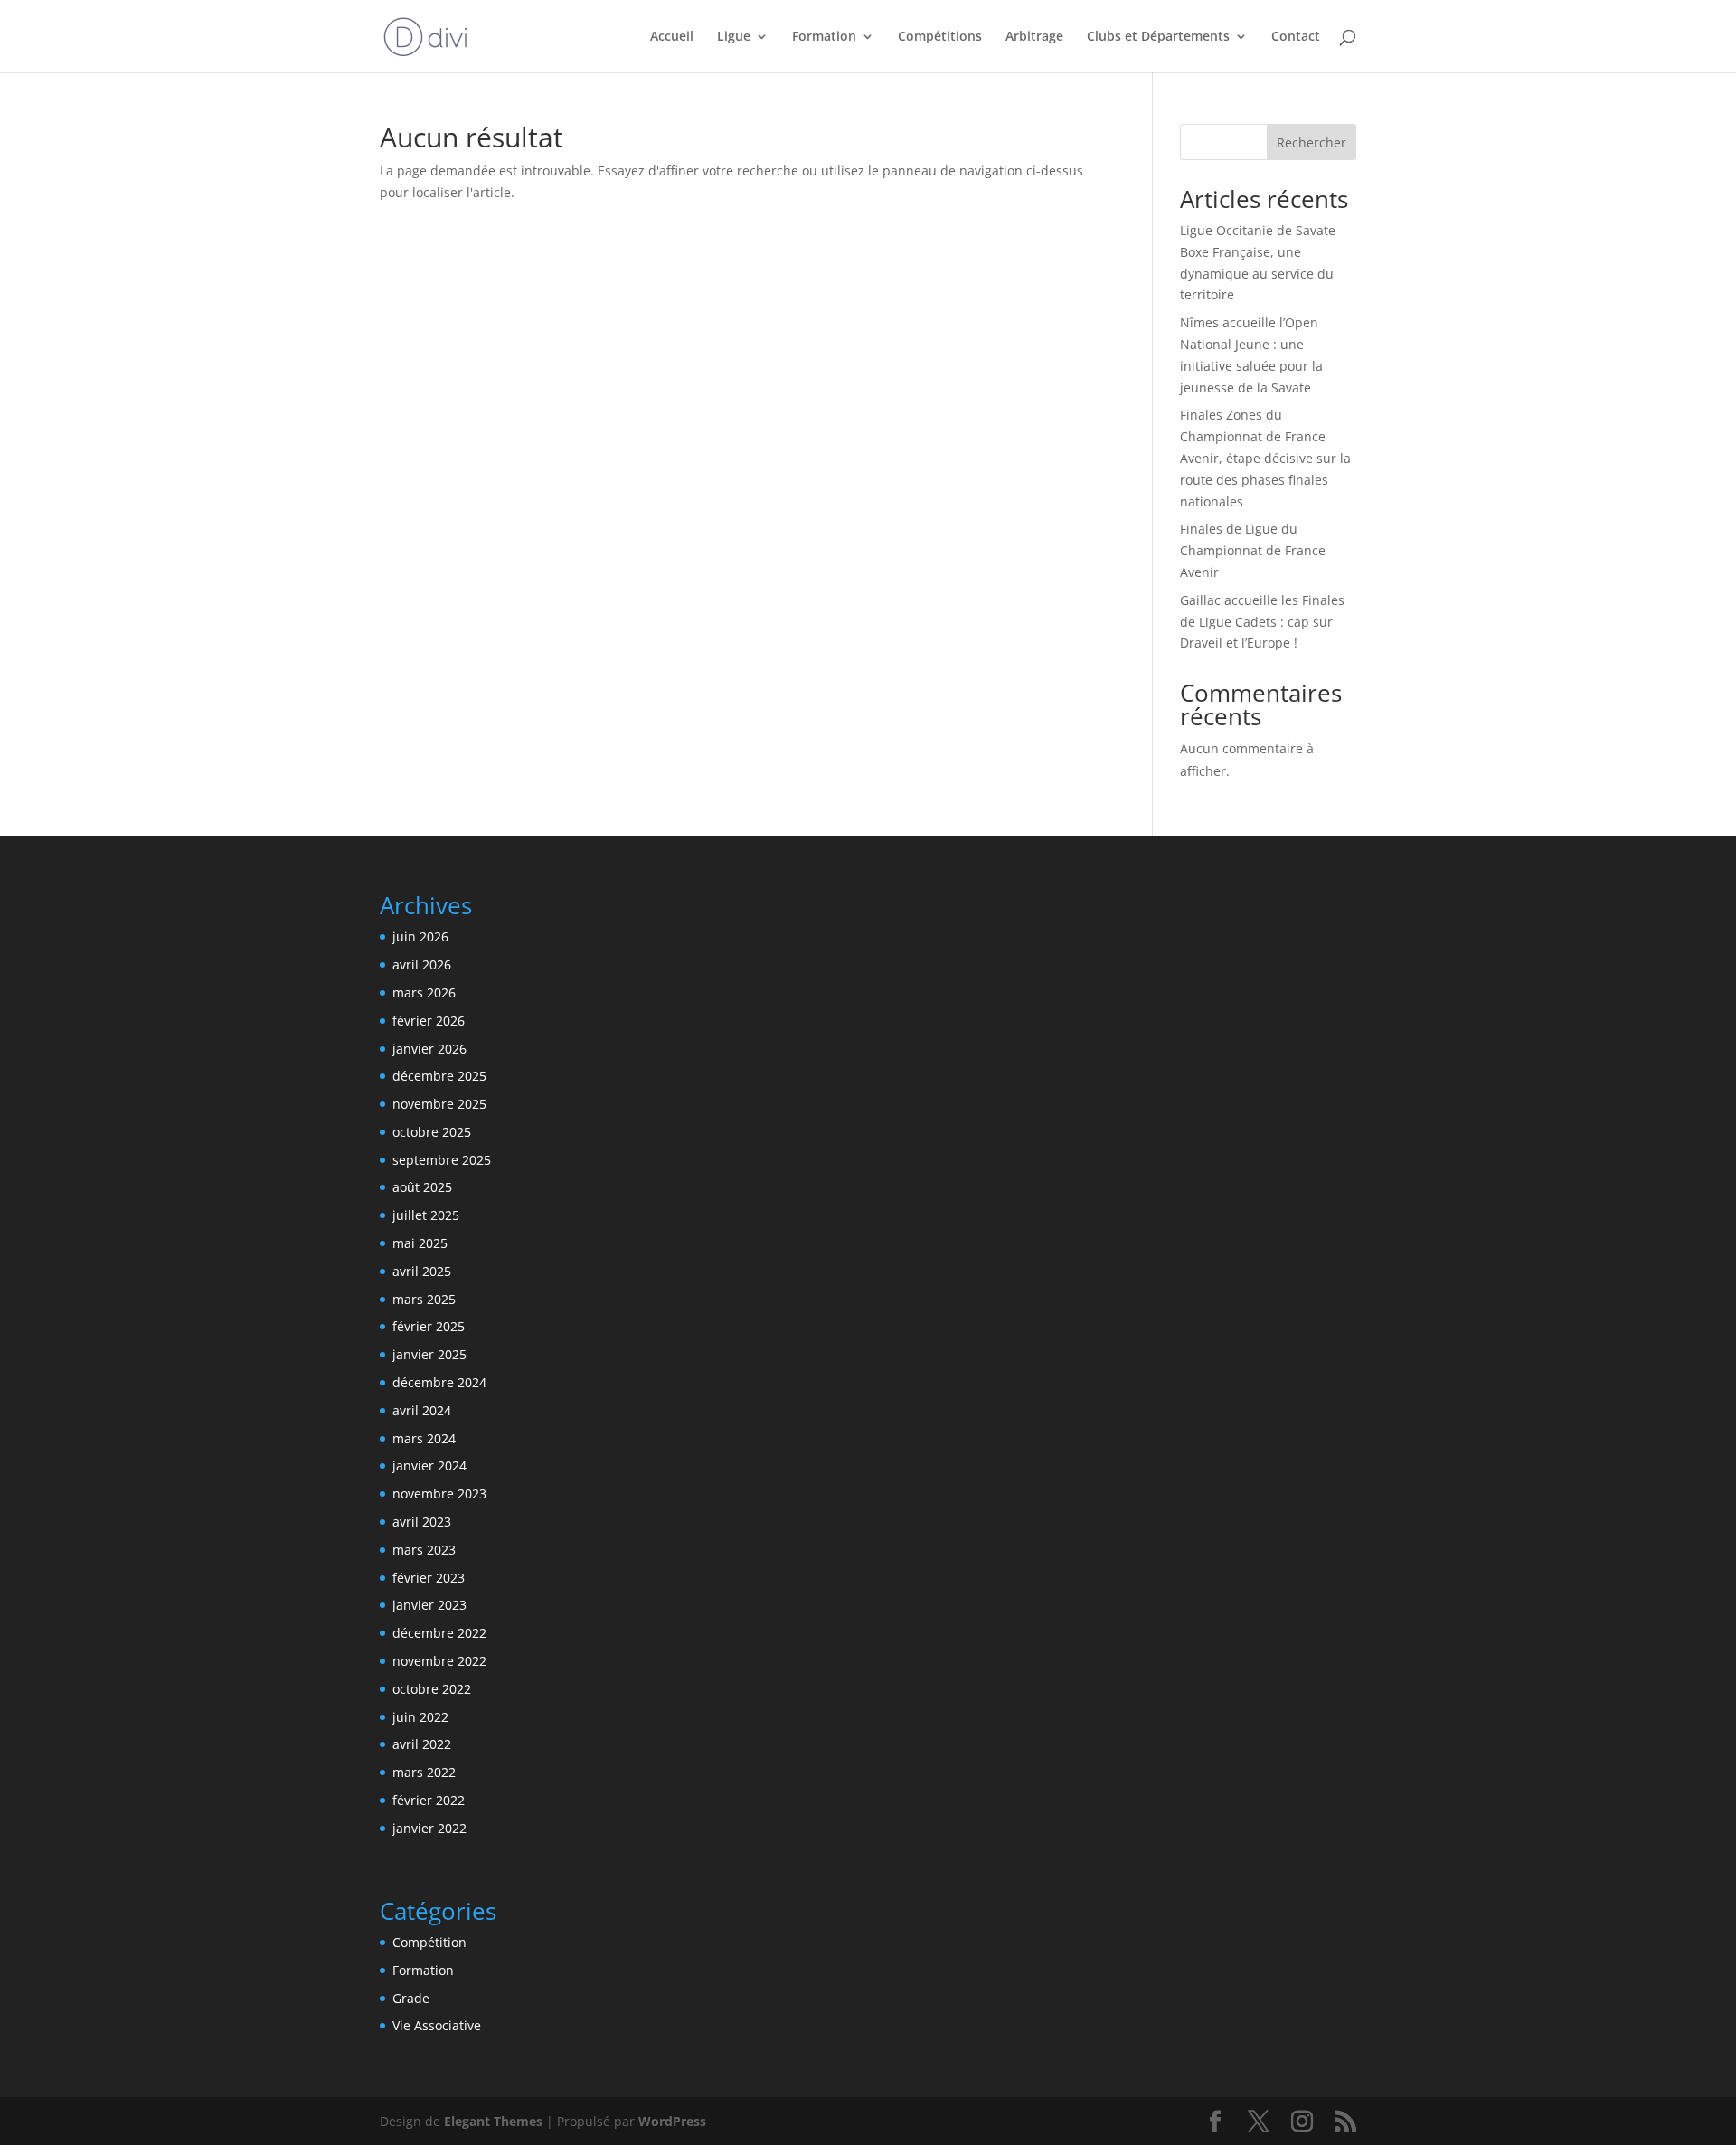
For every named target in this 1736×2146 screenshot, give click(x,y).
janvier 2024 (429, 1465)
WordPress (672, 2121)
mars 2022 (424, 1772)
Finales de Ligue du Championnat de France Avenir (1253, 550)
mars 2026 (424, 993)
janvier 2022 (429, 1828)
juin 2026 (420, 936)
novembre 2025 (439, 1104)
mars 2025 (424, 1299)
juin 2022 (420, 1717)
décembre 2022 (439, 1633)
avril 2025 (422, 1271)
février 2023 (429, 1578)
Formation (423, 1970)
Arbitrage (1034, 37)
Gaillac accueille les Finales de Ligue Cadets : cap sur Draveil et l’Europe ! (1262, 622)
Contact (1296, 37)
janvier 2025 (429, 1354)
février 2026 (429, 1021)
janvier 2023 (429, 1605)
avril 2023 (422, 1522)
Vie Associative (437, 2025)
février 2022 (429, 1800)
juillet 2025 (426, 1215)
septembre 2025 (442, 1160)
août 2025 (422, 1187)
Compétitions (940, 37)
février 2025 (429, 1326)
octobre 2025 (432, 1132)
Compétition (429, 1942)
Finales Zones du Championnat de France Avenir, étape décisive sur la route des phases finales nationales (1265, 458)
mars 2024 (424, 1438)
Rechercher (1311, 142)
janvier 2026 (429, 1049)
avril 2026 (422, 964)
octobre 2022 (432, 1689)
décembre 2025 (439, 1076)
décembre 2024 (439, 1382)
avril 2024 (422, 1410)
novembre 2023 (439, 1494)
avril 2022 (422, 1744)
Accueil (672, 37)
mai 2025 (420, 1243)
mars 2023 (424, 1550)
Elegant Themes (493, 2121)
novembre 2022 (439, 1661)
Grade (411, 1998)
